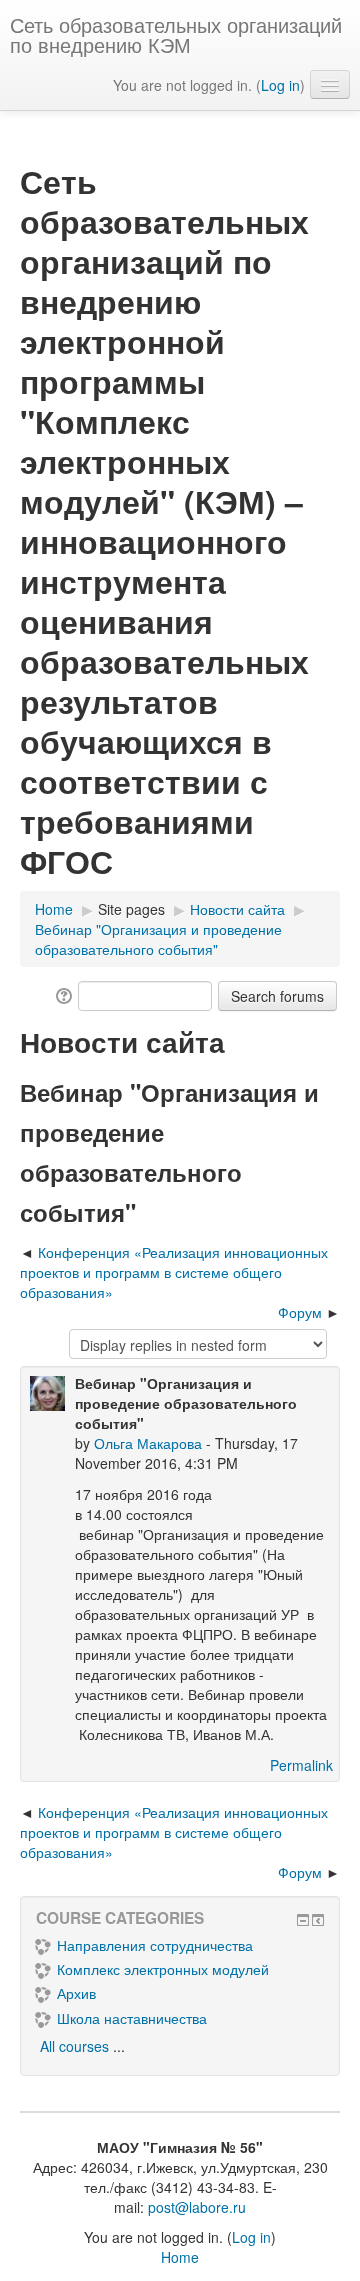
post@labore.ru (197, 2207)
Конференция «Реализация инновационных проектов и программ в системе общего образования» (174, 1272)
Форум (300, 1312)
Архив (76, 1993)
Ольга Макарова (148, 1443)
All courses (74, 2046)
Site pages (131, 909)
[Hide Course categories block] (303, 1920)
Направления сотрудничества (155, 1945)
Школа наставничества (132, 2018)
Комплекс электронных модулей (163, 1969)
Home (180, 2257)
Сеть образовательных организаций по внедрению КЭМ (176, 34)
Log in (280, 85)
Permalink (301, 1765)
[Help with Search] (62, 994)
